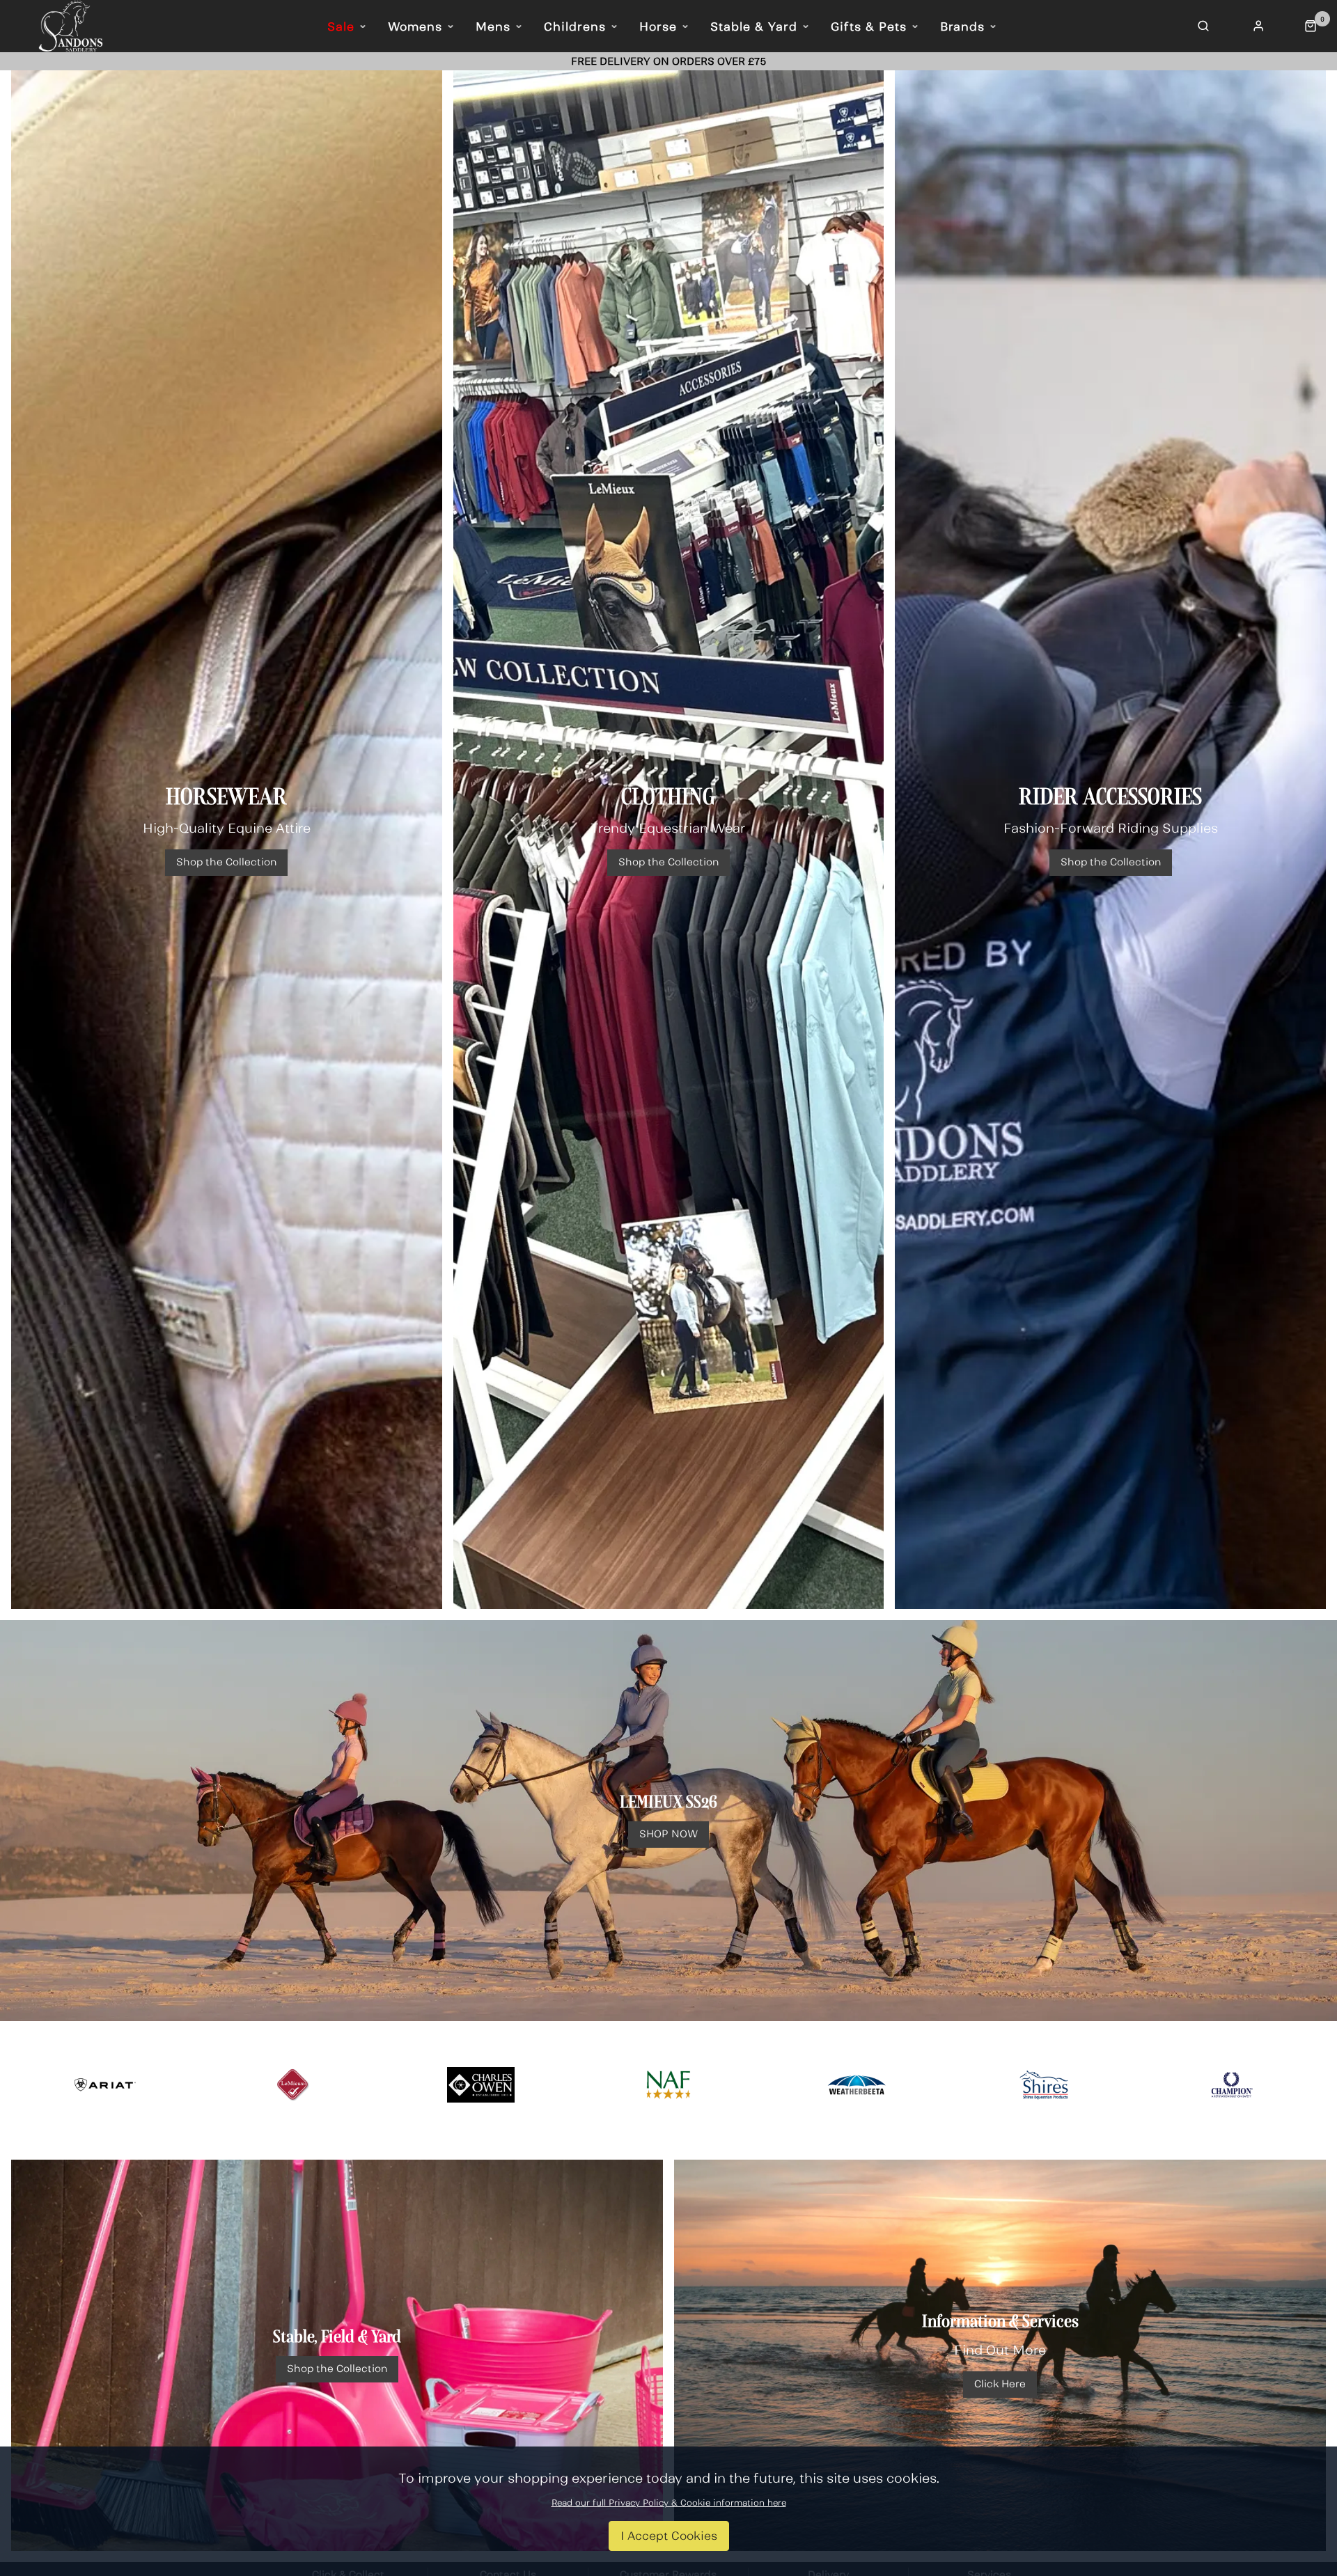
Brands (962, 26)
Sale (341, 26)
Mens (493, 26)
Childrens (575, 26)
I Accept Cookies (669, 2536)
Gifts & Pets (869, 26)
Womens (415, 26)
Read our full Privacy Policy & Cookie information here (669, 2503)
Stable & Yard (754, 26)
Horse (658, 26)
